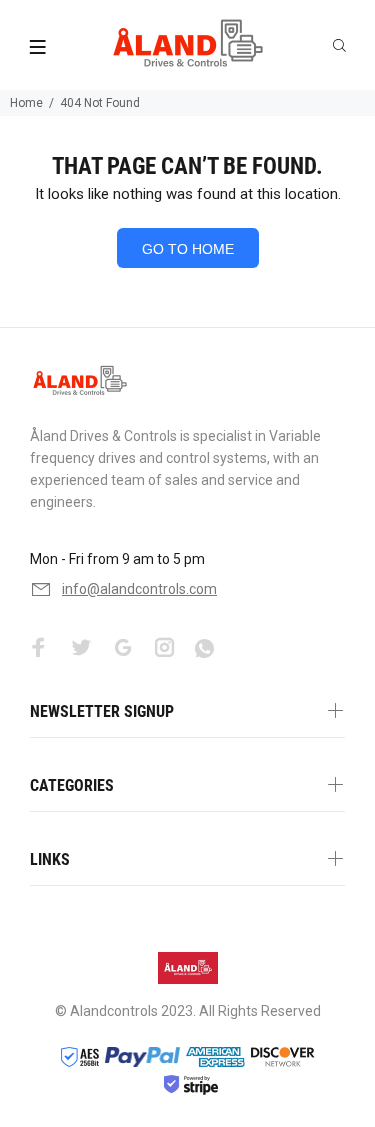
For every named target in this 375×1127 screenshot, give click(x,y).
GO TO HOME (188, 249)
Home (26, 103)
